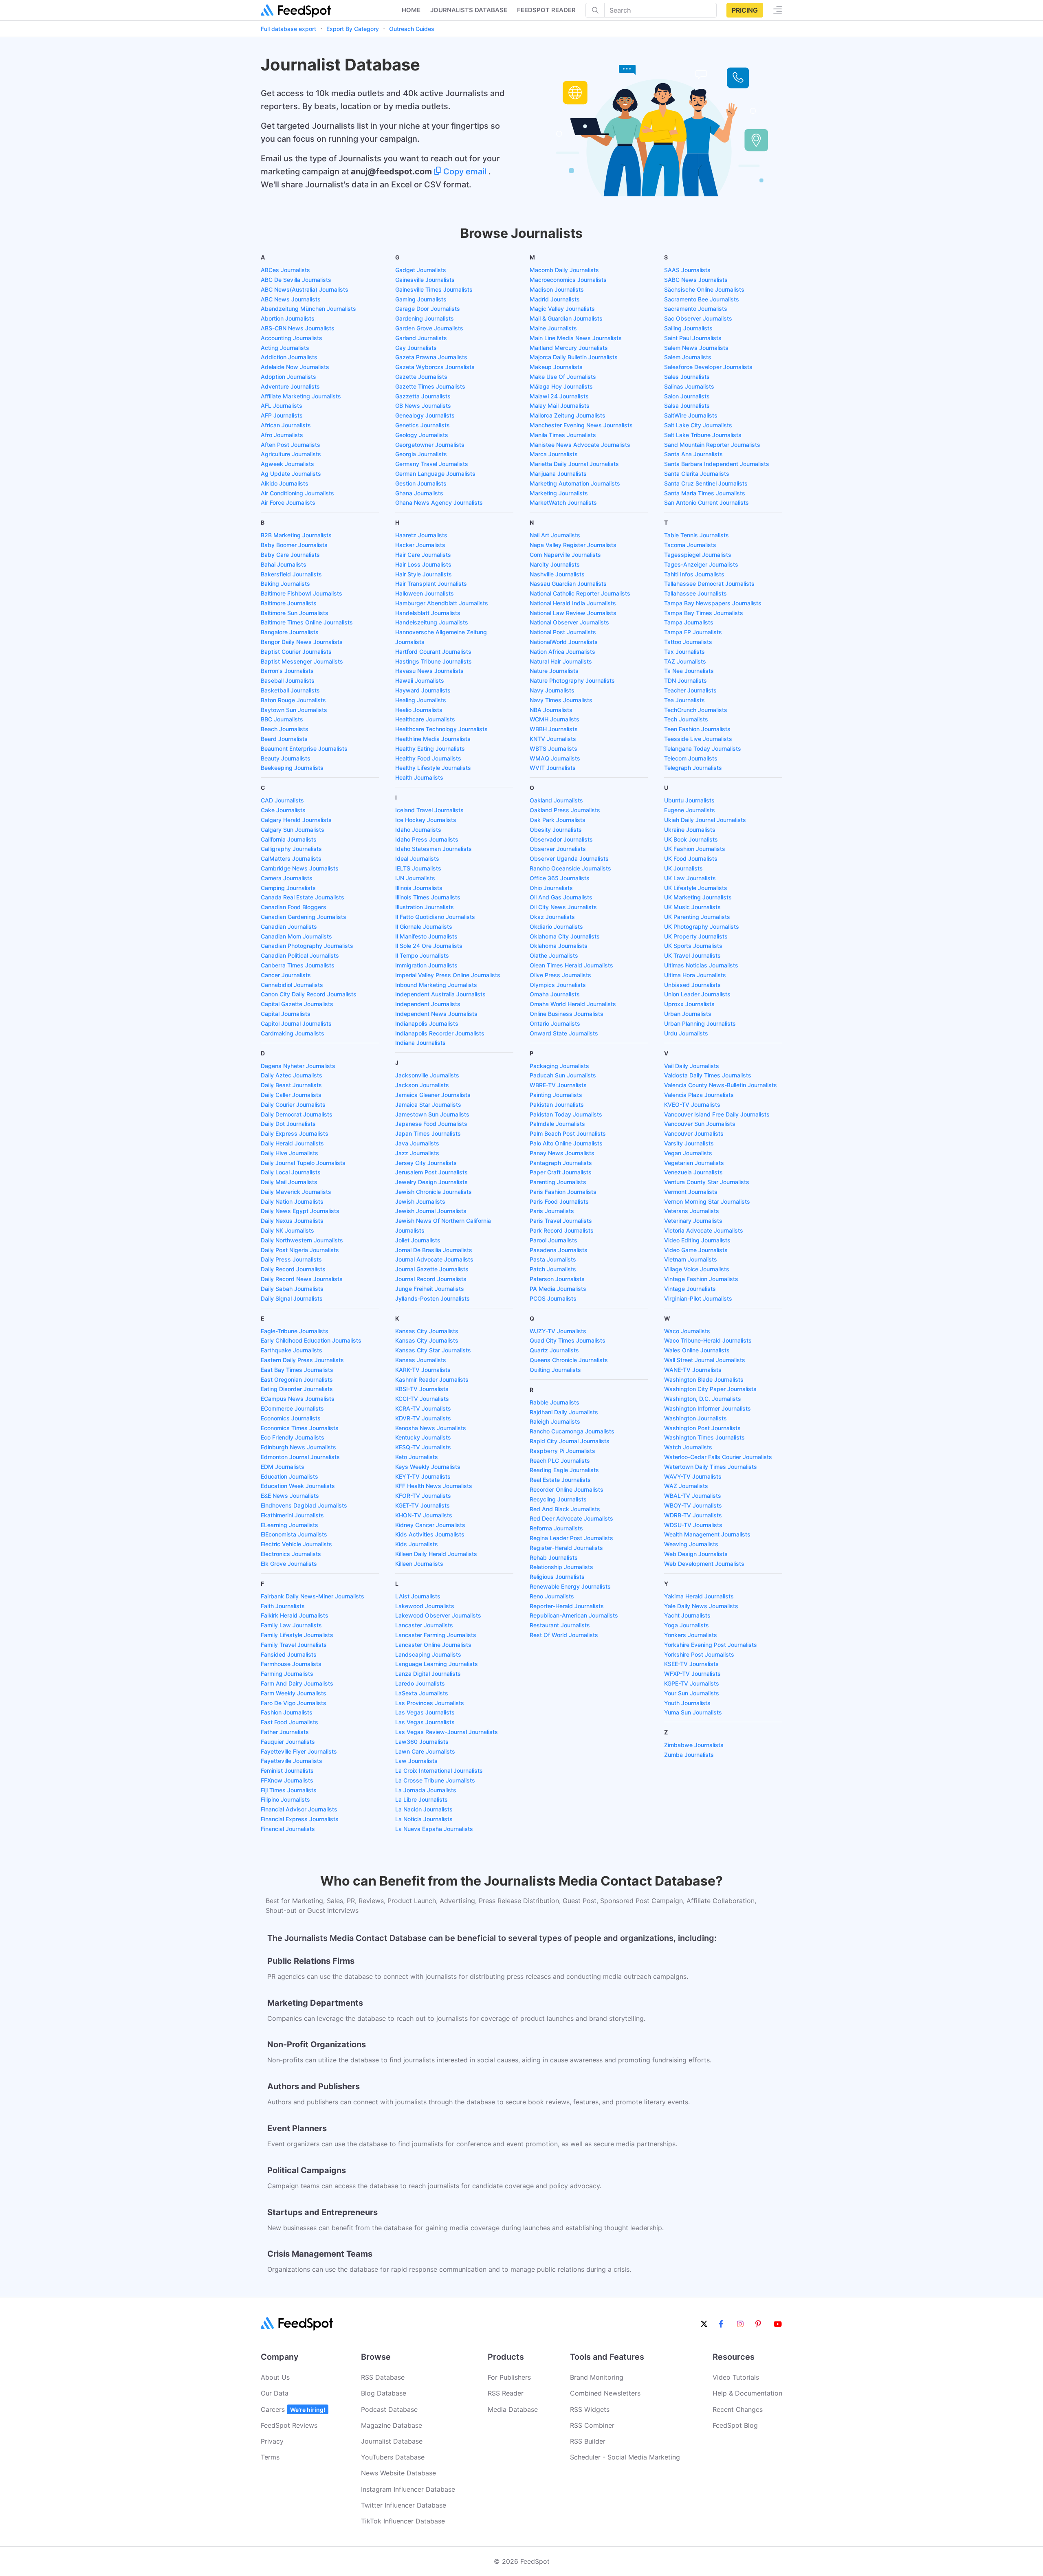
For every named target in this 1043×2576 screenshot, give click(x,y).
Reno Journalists (552, 1596)
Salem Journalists (688, 357)
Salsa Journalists (687, 406)
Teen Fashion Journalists (697, 729)
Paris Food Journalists (559, 1201)
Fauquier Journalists (288, 1742)
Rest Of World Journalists (564, 1635)
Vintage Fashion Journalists (701, 1279)
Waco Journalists (687, 1331)
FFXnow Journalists (287, 1780)
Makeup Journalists (556, 367)
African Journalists (286, 425)
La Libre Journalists (421, 1799)
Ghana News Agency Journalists (439, 502)
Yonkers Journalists (691, 1635)
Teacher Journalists (690, 690)
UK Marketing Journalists (698, 897)
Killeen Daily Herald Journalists (436, 1554)
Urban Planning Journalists (700, 1023)
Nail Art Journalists (555, 535)
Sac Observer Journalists (698, 318)
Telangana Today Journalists (703, 748)
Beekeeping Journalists (292, 768)
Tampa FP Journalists (693, 632)
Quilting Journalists (555, 1370)
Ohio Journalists (551, 888)
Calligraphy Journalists (291, 849)
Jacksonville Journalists (427, 1075)
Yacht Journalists (687, 1615)
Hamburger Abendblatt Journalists (442, 603)
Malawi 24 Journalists (559, 396)
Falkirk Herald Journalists (295, 1615)
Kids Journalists (417, 1544)
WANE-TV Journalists (693, 1370)
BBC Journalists (282, 719)
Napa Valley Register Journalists (573, 545)
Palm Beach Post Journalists (568, 1133)
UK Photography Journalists (702, 926)
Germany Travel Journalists (432, 464)
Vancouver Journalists (694, 1133)
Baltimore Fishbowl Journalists (301, 593)
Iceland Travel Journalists (429, 810)
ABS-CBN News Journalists (298, 328)
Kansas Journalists (421, 1360)
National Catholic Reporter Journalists (580, 593)
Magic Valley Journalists (562, 309)
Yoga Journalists (687, 1625)
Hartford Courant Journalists (433, 652)
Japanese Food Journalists (431, 1124)
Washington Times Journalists (704, 1437)
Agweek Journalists (287, 464)
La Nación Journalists (424, 1809)
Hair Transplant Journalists (431, 584)
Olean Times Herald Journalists (571, 965)
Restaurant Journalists (560, 1625)
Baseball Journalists (288, 680)
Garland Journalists (421, 338)
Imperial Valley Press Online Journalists (448, 975)
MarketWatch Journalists (563, 502)
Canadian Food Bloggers (294, 907)
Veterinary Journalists (693, 1221)
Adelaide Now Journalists (295, 367)
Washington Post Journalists (702, 1428)
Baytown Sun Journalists (294, 710)
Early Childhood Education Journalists (311, 1340)
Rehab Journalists (554, 1557)
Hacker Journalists (420, 545)
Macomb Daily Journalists (564, 270)
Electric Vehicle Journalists (296, 1544)
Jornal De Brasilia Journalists (434, 1250)
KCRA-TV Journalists (423, 1408)
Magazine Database (392, 2425)
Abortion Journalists (288, 318)
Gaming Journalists (421, 299)
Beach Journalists (285, 729)
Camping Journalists (288, 888)
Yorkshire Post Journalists (699, 1654)
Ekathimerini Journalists (292, 1515)
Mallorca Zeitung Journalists (568, 415)
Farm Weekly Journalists (294, 1693)
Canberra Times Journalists (298, 965)
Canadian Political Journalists (300, 955)
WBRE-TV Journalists (558, 1085)
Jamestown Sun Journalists (432, 1114)
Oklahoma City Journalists (565, 936)
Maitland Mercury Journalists (569, 348)
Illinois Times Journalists (428, 897)
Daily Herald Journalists (292, 1143)
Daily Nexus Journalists (292, 1221)
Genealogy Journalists (425, 415)
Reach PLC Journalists (560, 1461)
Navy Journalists (552, 690)
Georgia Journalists (421, 454)
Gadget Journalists (421, 270)
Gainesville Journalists (425, 280)
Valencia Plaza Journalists (699, 1095)
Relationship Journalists (561, 1567)
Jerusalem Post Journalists (431, 1172)
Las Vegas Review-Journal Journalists (447, 1732)
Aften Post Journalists (290, 445)
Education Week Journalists (298, 1486)
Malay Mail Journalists (560, 406)
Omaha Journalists (555, 994)
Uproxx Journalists (689, 1004)
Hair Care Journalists (423, 555)
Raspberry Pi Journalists (562, 1451)
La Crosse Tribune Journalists (435, 1780)
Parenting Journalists (558, 1182)
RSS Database (383, 2377)
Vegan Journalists (688, 1153)
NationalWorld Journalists (564, 642)
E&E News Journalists (290, 1496)
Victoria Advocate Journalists (704, 1230)
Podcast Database (389, 2409)
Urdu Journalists (686, 1033)
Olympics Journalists (558, 985)
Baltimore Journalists (289, 603)
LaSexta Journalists (422, 1693)
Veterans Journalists (692, 1211)
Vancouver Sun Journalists (700, 1124)
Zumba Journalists (689, 1755)
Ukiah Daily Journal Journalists (705, 820)
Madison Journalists (557, 289)
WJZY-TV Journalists (558, 1331)
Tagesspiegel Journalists (698, 555)
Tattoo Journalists (688, 642)
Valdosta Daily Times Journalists (708, 1075)
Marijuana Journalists (558, 474)
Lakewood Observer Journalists (438, 1615)
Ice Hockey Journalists (426, 820)
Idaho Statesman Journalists (433, 849)
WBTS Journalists (553, 748)
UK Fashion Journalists (695, 849)
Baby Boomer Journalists (294, 545)
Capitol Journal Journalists (296, 1023)
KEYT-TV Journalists (423, 1476)
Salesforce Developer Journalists (708, 367)
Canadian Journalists (289, 926)
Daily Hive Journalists (289, 1153)
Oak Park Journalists (558, 820)
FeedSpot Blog (735, 2425)
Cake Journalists (283, 810)
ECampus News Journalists (298, 1399)
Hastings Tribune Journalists (433, 661)
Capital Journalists (286, 1014)
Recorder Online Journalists (567, 1489)
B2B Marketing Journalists (296, 535)
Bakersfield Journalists (291, 574)
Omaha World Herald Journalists (573, 1004)
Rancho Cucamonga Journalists (572, 1431)
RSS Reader (506, 2393)
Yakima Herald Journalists (699, 1596)
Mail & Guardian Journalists (566, 318)
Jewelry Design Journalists (431, 1182)
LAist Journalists (418, 1596)
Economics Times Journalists (300, 1428)
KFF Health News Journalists (434, 1486)
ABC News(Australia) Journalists (305, 289)
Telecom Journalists (691, 758)
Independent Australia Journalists (440, 994)
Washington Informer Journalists (707, 1408)
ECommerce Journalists (292, 1408)
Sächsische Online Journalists (704, 289)
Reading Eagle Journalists (564, 1470)
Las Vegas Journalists (425, 1712)
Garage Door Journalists (428, 309)
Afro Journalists (282, 435)
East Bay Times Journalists (297, 1370)
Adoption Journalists (288, 377)
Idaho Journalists (418, 830)
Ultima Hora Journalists (695, 975)
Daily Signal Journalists (292, 1298)
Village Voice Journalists (697, 1269)
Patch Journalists (553, 1269)
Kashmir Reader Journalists (432, 1379)
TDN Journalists (685, 680)
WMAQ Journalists (555, 758)
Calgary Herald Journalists (296, 820)
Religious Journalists (557, 1577)
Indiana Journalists (420, 1043)
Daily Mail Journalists (289, 1182)
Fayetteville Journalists (292, 1761)
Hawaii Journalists (420, 680)
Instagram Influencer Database (408, 2489)
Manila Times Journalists (563, 435)
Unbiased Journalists (692, 985)
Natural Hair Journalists (561, 661)
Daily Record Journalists (293, 1269)
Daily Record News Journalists (302, 1279)
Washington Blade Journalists (704, 1379)
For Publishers (509, 2377)
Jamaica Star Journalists (428, 1104)
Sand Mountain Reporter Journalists (712, 445)
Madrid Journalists (555, 299)
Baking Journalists (285, 584)
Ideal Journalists (417, 858)
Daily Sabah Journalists (292, 1289)
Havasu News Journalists (429, 671)
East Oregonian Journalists (297, 1379)
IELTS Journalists (418, 868)
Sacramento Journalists (696, 309)
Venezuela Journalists (693, 1172)
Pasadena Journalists (559, 1250)
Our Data (275, 2393)
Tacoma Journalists (690, 545)
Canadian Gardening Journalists (304, 917)
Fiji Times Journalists (289, 1790)
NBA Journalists (551, 710)
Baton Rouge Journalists (293, 700)
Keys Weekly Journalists (428, 1467)
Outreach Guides (412, 29)
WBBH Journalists (554, 729)
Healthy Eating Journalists (430, 748)
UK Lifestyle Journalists (696, 888)
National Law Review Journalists (573, 613)
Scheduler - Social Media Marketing (625, 2457)
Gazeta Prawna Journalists (431, 357)
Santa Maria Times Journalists (705, 493)
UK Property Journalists (696, 936)
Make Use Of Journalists (563, 377)
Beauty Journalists (286, 758)
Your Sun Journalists (692, 1693)
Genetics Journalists (422, 425)
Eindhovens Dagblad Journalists (304, 1505)
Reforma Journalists (556, 1528)
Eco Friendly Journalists (293, 1437)
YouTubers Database (393, 2457)
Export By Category (353, 29)
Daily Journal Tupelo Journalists (303, 1163)
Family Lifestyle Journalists (297, 1635)
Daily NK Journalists (287, 1230)
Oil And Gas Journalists (561, 897)
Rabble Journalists (555, 1402)
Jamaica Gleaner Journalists (433, 1095)
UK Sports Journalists (693, 946)
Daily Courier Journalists (293, 1104)
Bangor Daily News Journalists (302, 642)
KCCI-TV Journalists (422, 1399)
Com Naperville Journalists (565, 555)
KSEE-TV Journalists (691, 1664)
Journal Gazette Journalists (432, 1269)
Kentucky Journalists (423, 1437)
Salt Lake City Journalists (698, 425)
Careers (293, 2409)
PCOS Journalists (553, 1298)
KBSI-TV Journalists (422, 1389)
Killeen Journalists (419, 1564)
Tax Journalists (684, 652)
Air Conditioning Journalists (297, 493)
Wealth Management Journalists (707, 1534)
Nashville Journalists (557, 574)
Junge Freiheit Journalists (430, 1289)
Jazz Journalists (417, 1153)
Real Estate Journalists (560, 1480)
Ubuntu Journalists (689, 800)
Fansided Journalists (289, 1654)
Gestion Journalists (421, 483)
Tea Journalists (684, 700)
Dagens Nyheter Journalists (298, 1066)
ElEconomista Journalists (294, 1534)
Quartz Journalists (554, 1350)
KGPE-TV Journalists (692, 1683)
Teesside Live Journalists (698, 739)
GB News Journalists (423, 406)
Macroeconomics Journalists (568, 280)
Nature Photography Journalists (572, 680)
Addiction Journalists (289, 357)
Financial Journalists (288, 1829)
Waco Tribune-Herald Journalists (708, 1340)
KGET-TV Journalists (422, 1505)
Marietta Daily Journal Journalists (574, 464)
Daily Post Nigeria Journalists (300, 1250)
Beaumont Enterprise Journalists (304, 748)
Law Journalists (416, 1761)
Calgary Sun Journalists (293, 830)
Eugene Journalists (690, 810)
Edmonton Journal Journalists (300, 1457)
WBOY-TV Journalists (693, 1505)
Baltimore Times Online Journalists (307, 622)
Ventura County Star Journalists (707, 1182)
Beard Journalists (284, 739)
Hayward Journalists (423, 690)
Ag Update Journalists (291, 474)
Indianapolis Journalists (427, 1023)
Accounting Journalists (292, 338)
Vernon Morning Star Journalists (707, 1201)
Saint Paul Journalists (693, 338)
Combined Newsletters (605, 2393)
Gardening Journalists (425, 318)
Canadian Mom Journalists (296, 936)
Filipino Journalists (285, 1799)
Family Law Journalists (291, 1625)
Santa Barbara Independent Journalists (717, 464)
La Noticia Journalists (424, 1819)
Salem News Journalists (696, 348)
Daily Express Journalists (295, 1133)
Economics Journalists (291, 1418)
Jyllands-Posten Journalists (432, 1298)
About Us (275, 2377)
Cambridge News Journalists (300, 868)
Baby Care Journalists (290, 555)
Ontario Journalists (555, 1023)
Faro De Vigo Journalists (294, 1703)
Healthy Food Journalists (428, 758)
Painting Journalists (556, 1095)
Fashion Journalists (287, 1712)
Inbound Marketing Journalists (436, 985)
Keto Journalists (417, 1457)
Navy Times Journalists (561, 700)
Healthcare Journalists (425, 719)
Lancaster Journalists (424, 1625)
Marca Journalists (554, 454)
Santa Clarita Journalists (697, 474)
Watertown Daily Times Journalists (711, 1467)
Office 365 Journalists (560, 878)
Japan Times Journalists (428, 1133)
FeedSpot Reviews (289, 2425)
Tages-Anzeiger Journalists (701, 564)
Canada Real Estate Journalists (303, 897)
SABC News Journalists (696, 280)
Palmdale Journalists (557, 1124)
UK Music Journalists (692, 907)
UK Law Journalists (690, 878)
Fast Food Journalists (289, 1722)
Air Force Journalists (288, 502)
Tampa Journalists (689, 622)
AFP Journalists (282, 415)
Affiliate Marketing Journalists (301, 396)
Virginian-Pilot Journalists (698, 1298)
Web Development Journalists (704, 1564)
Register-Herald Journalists (566, 1548)
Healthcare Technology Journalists (441, 729)
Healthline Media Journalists (433, 739)
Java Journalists (417, 1143)
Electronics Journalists (291, 1554)
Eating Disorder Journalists (297, 1389)
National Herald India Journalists (573, 603)
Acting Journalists (285, 348)
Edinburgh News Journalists (298, 1447)
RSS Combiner (592, 2425)
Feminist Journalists (287, 1770)
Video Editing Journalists (697, 1240)
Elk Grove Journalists (289, 1564)
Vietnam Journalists (691, 1259)
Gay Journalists (416, 348)
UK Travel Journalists (692, 955)
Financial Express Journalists (300, 1819)
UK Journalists (683, 868)
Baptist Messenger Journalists (302, 661)
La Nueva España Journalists (434, 1829)
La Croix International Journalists (439, 1770)
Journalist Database (392, 2441)
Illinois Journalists (419, 888)
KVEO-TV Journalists (692, 1104)
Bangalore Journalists (290, 632)
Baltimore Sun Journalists (295, 613)
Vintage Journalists (690, 1289)
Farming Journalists (287, 1674)
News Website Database (398, 2473)
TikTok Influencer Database (403, 2521)
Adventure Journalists (290, 386)
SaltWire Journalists (691, 415)
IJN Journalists (415, 878)
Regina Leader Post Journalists (571, 1538)
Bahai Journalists (284, 564)
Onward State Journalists (564, 1033)
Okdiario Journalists (556, 926)
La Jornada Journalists (426, 1790)
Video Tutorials (736, 2377)
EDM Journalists (283, 1467)
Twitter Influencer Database (404, 2505)
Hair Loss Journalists (423, 564)
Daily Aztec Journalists (292, 1075)
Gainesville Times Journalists (434, 289)
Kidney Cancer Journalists (430, 1525)
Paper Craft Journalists (561, 1172)
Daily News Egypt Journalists (300, 1211)
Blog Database (384, 2393)
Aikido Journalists (285, 483)
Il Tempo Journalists (422, 955)
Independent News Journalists (436, 1014)
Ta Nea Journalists (689, 671)
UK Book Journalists (691, 839)
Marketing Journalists (559, 493)
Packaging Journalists (559, 1066)
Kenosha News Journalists (431, 1428)
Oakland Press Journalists (565, 810)
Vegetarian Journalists (694, 1163)
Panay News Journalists (562, 1153)
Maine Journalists (553, 328)
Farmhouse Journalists (291, 1664)
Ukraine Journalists (690, 830)
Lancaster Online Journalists (433, 1645)
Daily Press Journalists (291, 1259)
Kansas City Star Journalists (433, 1350)
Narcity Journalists (555, 564)
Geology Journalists (422, 435)
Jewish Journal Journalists (431, 1211)
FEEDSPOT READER (546, 10)
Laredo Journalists (420, 1683)
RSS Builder (588, 2441)
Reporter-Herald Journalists (567, 1606)
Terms (270, 2457)
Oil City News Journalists (563, 907)
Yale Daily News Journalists (701, 1606)
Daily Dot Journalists (288, 1124)
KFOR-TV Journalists (423, 1496)
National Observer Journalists (569, 622)
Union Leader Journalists (697, 994)
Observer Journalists (558, 849)
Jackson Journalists (422, 1085)
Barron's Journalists (287, 671)
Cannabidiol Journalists (292, 985)
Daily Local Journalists (291, 1172)
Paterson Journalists (557, 1279)
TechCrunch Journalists (696, 710)
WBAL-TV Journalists (693, 1496)
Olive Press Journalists (560, 975)
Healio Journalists (419, 710)
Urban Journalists (688, 1014)
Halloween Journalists (425, 593)
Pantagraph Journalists (561, 1163)
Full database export (288, 29)
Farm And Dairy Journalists (297, 1683)
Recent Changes (738, 2409)
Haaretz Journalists (421, 535)
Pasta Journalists (553, 1259)
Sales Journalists (687, 377)
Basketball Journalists (290, 690)
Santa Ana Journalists (693, 454)
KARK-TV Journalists (423, 1370)
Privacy (272, 2441)
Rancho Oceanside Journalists (570, 868)
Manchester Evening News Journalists (581, 425)
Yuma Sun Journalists (693, 1712)
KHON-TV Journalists (424, 1515)
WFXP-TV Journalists (692, 1674)
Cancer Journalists (286, 975)
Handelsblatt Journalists (428, 613)
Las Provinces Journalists (430, 1703)
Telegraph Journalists (693, 768)
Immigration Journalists (426, 965)
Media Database (513, 2409)
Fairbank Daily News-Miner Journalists (312, 1596)
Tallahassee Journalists (695, 593)
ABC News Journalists (291, 299)
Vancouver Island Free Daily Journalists (717, 1114)
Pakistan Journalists (557, 1104)
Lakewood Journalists (425, 1606)
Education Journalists (289, 1476)
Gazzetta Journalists (423, 396)
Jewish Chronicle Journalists (433, 1192)
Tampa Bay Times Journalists (704, 613)
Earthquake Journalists (292, 1350)
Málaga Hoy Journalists (561, 386)
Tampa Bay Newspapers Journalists (713, 603)
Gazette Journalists (421, 377)
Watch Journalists (688, 1447)
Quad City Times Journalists (568, 1340)
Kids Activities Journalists (430, 1534)
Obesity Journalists (556, 830)
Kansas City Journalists (427, 1331)
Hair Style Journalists (424, 574)
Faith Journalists (283, 1606)
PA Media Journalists (558, 1289)
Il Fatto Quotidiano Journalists (435, 917)
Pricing (745, 10)
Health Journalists (419, 777)
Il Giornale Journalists (424, 926)
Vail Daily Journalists (692, 1066)
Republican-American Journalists (574, 1615)
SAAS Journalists (687, 270)
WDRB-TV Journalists (693, 1515)
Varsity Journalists (689, 1143)
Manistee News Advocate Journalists (580, 445)
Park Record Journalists (562, 1230)
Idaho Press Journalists (427, 839)
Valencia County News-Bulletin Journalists (721, 1085)
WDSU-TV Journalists (693, 1525)
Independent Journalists (428, 1004)
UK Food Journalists (691, 858)
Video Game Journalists (696, 1250)
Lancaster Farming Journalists (436, 1635)
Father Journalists (285, 1732)
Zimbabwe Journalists (694, 1745)
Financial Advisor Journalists (299, 1809)
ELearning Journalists (289, 1525)
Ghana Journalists (419, 493)
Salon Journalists (687, 396)
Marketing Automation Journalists (575, 483)
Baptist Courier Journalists (296, 652)
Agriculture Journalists (291, 454)
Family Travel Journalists (294, 1645)
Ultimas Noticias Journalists (701, 965)
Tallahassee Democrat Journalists (709, 584)
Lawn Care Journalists (425, 1751)
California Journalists (289, 839)
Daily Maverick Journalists (296, 1192)
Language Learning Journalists (437, 1664)
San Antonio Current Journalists (706, 502)
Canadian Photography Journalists (307, 946)
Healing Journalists (421, 700)
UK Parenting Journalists (697, 917)
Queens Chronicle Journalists (569, 1360)
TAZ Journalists (685, 661)
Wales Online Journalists (697, 1350)
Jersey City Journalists (426, 1163)
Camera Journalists (287, 878)
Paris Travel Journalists (561, 1221)
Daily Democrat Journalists (297, 1114)
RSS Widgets (590, 2409)
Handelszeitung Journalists (432, 622)
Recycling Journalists (558, 1499)
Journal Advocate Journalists (434, 1259)
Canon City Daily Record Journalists (309, 994)
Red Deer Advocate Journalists (571, 1518)
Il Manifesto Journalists (426, 936)
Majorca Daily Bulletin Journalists (574, 357)
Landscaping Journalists (428, 1654)
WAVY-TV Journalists (693, 1476)
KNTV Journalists (553, 739)
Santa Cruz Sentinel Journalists (706, 483)
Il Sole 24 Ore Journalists (429, 946)
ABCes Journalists (285, 270)
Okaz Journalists (552, 917)
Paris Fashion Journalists (563, 1192)
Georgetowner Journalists (430, 445)
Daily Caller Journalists (291, 1095)
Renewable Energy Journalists (570, 1586)
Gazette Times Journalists (430, 386)
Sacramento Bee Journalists (702, 299)
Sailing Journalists (688, 328)
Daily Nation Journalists (292, 1201)
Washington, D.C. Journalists (703, 1399)
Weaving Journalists (691, 1544)
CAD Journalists (282, 800)
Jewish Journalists (420, 1201)
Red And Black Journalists (565, 1509)
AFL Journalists (282, 406)
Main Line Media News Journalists (576, 338)
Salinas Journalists (689, 386)
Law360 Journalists (422, 1742)
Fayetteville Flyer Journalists (299, 1751)
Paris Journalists (552, 1211)
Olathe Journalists (554, 955)
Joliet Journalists (418, 1240)
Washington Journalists (695, 1418)
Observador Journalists (561, 839)
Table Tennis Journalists (696, 535)
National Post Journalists (563, 632)
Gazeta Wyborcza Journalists (435, 367)
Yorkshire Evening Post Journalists (711, 1645)
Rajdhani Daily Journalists (564, 1412)
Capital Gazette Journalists (297, 1004)
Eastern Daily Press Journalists (302, 1360)
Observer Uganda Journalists (569, 858)
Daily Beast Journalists (291, 1085)
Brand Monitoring (597, 2377)
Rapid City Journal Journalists (570, 1441)
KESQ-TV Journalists (423, 1447)
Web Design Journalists (696, 1554)
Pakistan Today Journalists (566, 1114)
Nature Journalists (554, 671)
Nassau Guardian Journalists (568, 584)
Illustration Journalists (425, 907)
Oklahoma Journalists (559, 946)
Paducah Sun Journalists (563, 1075)
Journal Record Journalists (431, 1279)
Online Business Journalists (567, 1014)
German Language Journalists (435, 474)
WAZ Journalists (686, 1486)
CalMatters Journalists (291, 858)
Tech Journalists (686, 719)
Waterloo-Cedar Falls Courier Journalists (718, 1457)
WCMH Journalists (555, 719)
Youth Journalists (687, 1703)
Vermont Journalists (691, 1192)
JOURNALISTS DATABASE (469, 10)
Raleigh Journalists (555, 1421)
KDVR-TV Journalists (423, 1418)
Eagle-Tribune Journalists (295, 1331)
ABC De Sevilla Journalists (296, 280)
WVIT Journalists (553, 768)
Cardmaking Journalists (293, 1033)
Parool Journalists (553, 1240)
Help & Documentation (747, 2393)
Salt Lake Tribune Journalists (703, 435)
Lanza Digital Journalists (428, 1674)
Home (411, 10)
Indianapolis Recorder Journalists (440, 1033)
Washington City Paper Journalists (710, 1389)
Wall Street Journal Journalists (705, 1360)
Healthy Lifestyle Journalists (433, 768)
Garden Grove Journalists (429, 328)
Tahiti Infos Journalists (694, 574)
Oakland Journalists (556, 800)
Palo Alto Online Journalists (566, 1143)
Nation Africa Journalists (562, 652)
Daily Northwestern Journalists (302, 1240)
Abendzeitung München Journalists (308, 309)
